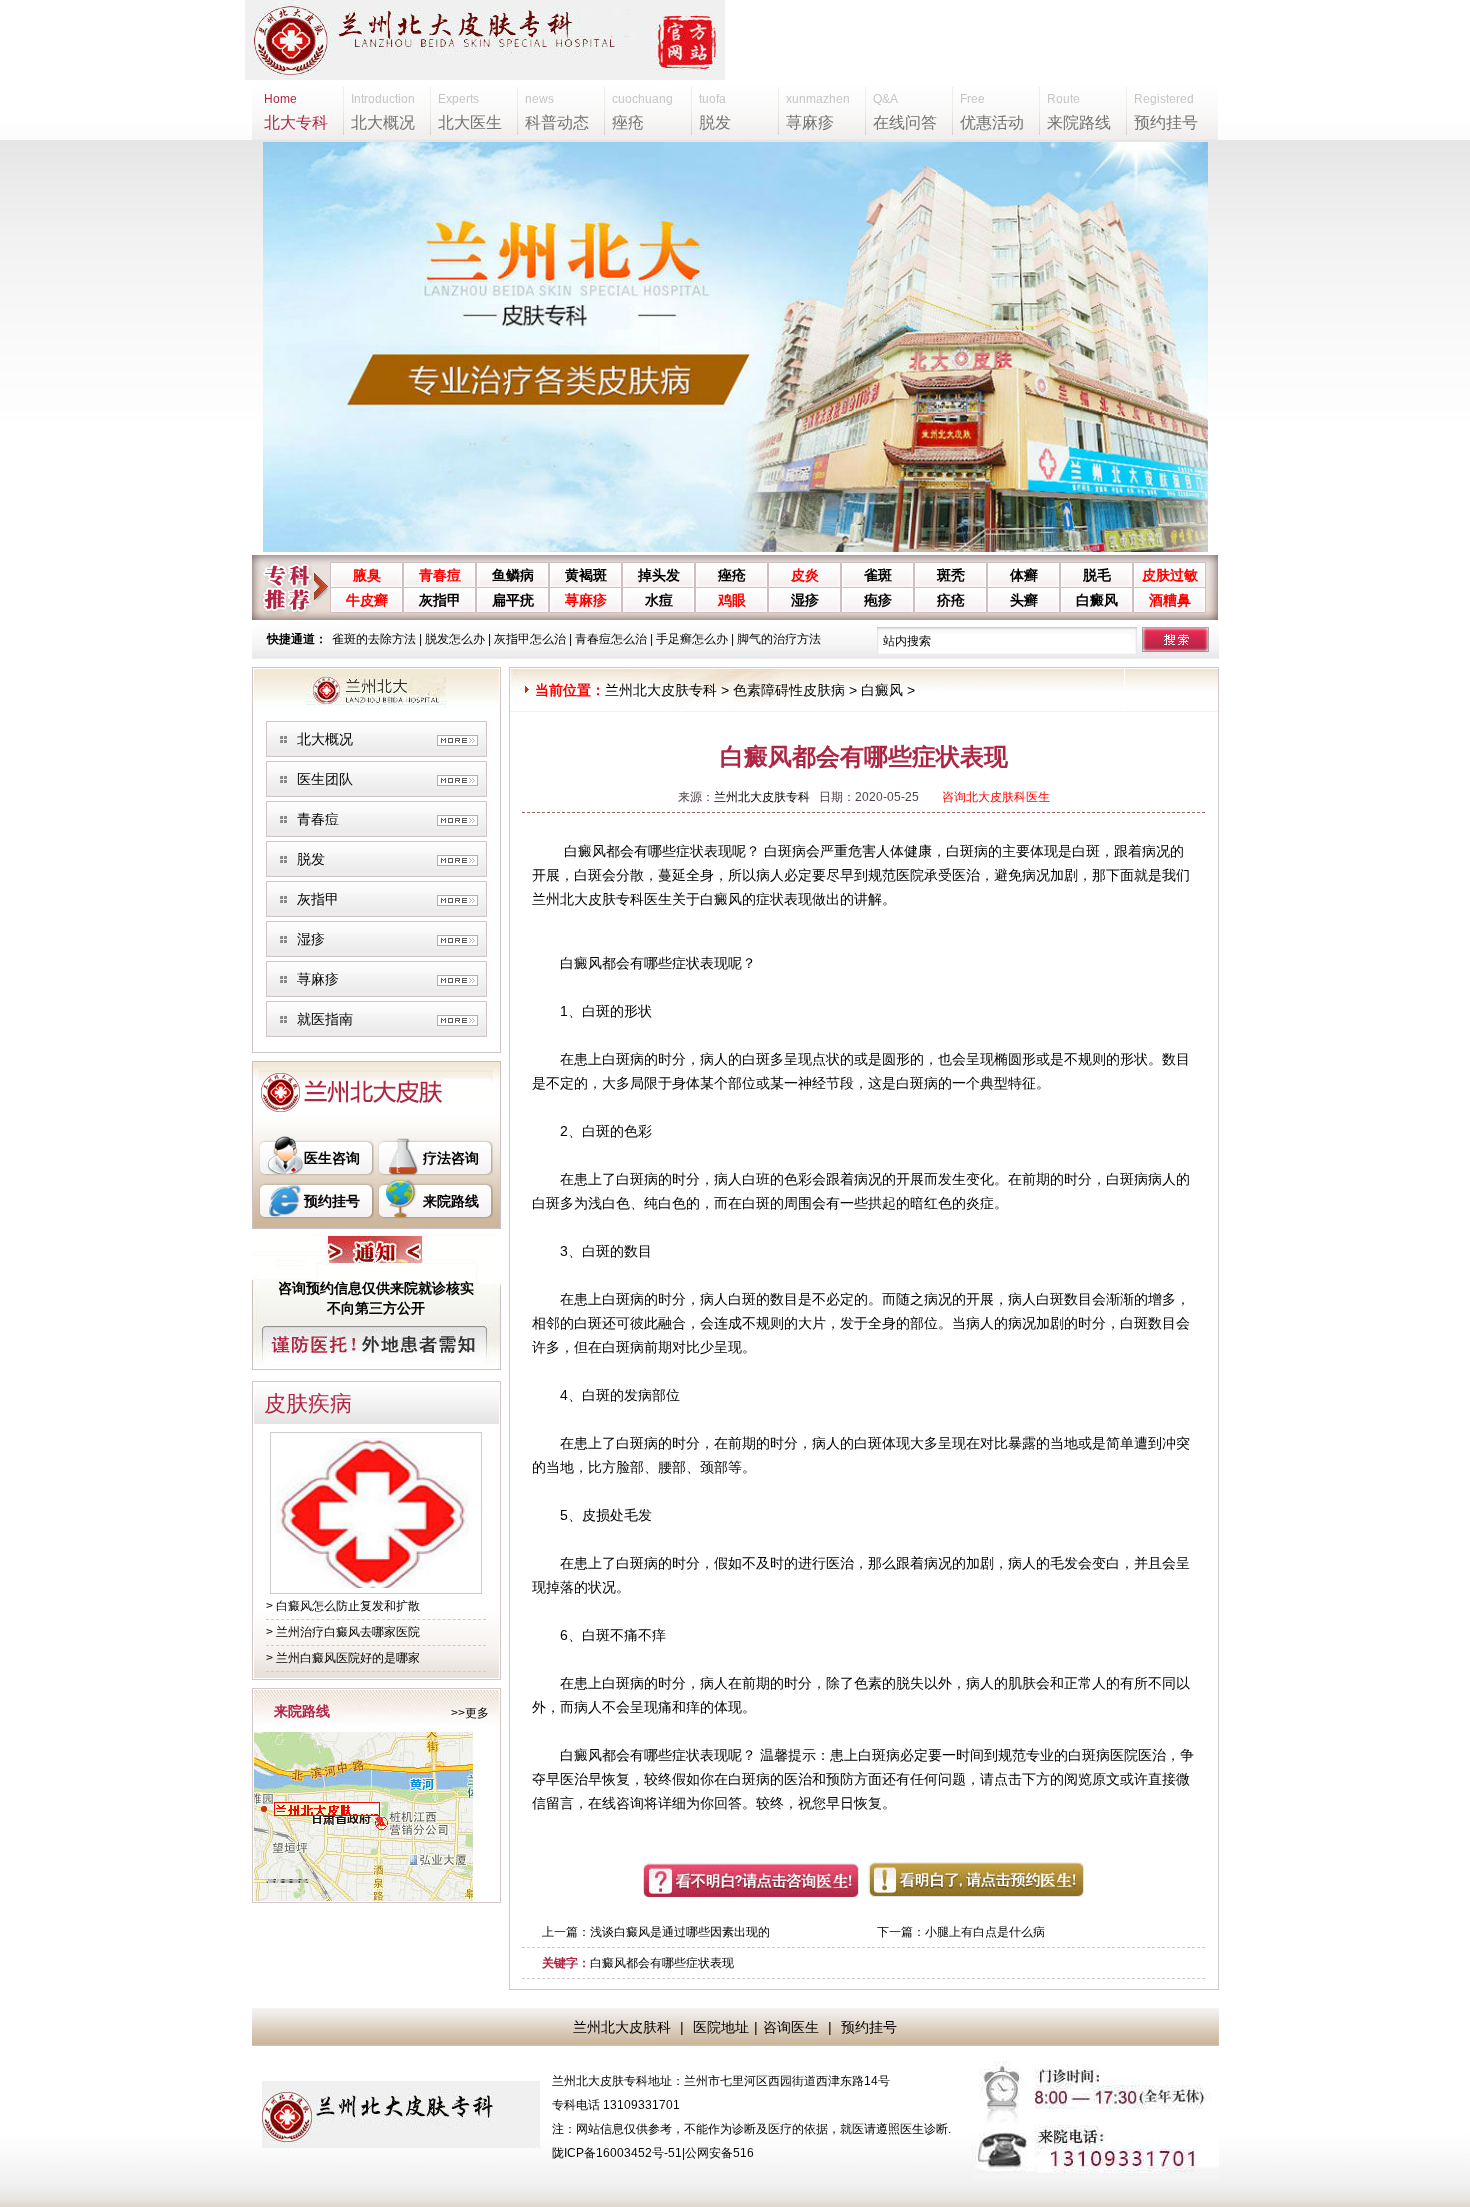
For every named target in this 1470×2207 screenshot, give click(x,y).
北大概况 (325, 739)
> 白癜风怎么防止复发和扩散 (343, 1606)
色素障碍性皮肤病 (789, 690)
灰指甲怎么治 (530, 639)
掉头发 (659, 575)
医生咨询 (332, 1158)
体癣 (1024, 575)
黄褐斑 (586, 575)
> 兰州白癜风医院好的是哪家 (343, 1658)
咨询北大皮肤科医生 (996, 797)
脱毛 (1097, 575)
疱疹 (878, 600)
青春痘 (440, 575)
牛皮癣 (367, 600)
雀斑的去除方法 (374, 639)
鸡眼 (732, 600)
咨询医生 (791, 2027)
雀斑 (878, 575)
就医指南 (325, 1019)
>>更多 (470, 1713)
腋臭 (367, 575)
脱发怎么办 (455, 639)
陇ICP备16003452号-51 (617, 2153)
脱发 (311, 859)
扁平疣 (513, 600)
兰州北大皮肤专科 (661, 690)
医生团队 (325, 779)
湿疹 (805, 600)
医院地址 (721, 2027)
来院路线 (451, 1201)
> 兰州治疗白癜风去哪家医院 (343, 1632)
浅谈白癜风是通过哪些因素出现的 (680, 1932)
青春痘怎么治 (611, 639)
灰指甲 (440, 600)
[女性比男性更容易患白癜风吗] (376, 1584)
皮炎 (805, 575)
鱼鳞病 (513, 575)
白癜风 (1097, 600)
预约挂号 (332, 1201)
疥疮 (951, 600)
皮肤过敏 (1170, 575)
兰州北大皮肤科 (622, 2027)
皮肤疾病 (308, 1403)
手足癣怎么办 (692, 639)
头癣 (1024, 600)
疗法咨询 (451, 1158)
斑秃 (951, 575)
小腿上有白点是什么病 (985, 1932)
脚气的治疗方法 (779, 639)
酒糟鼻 (1170, 600)
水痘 (659, 600)
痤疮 (732, 575)
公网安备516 (719, 2153)
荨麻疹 (586, 600)
